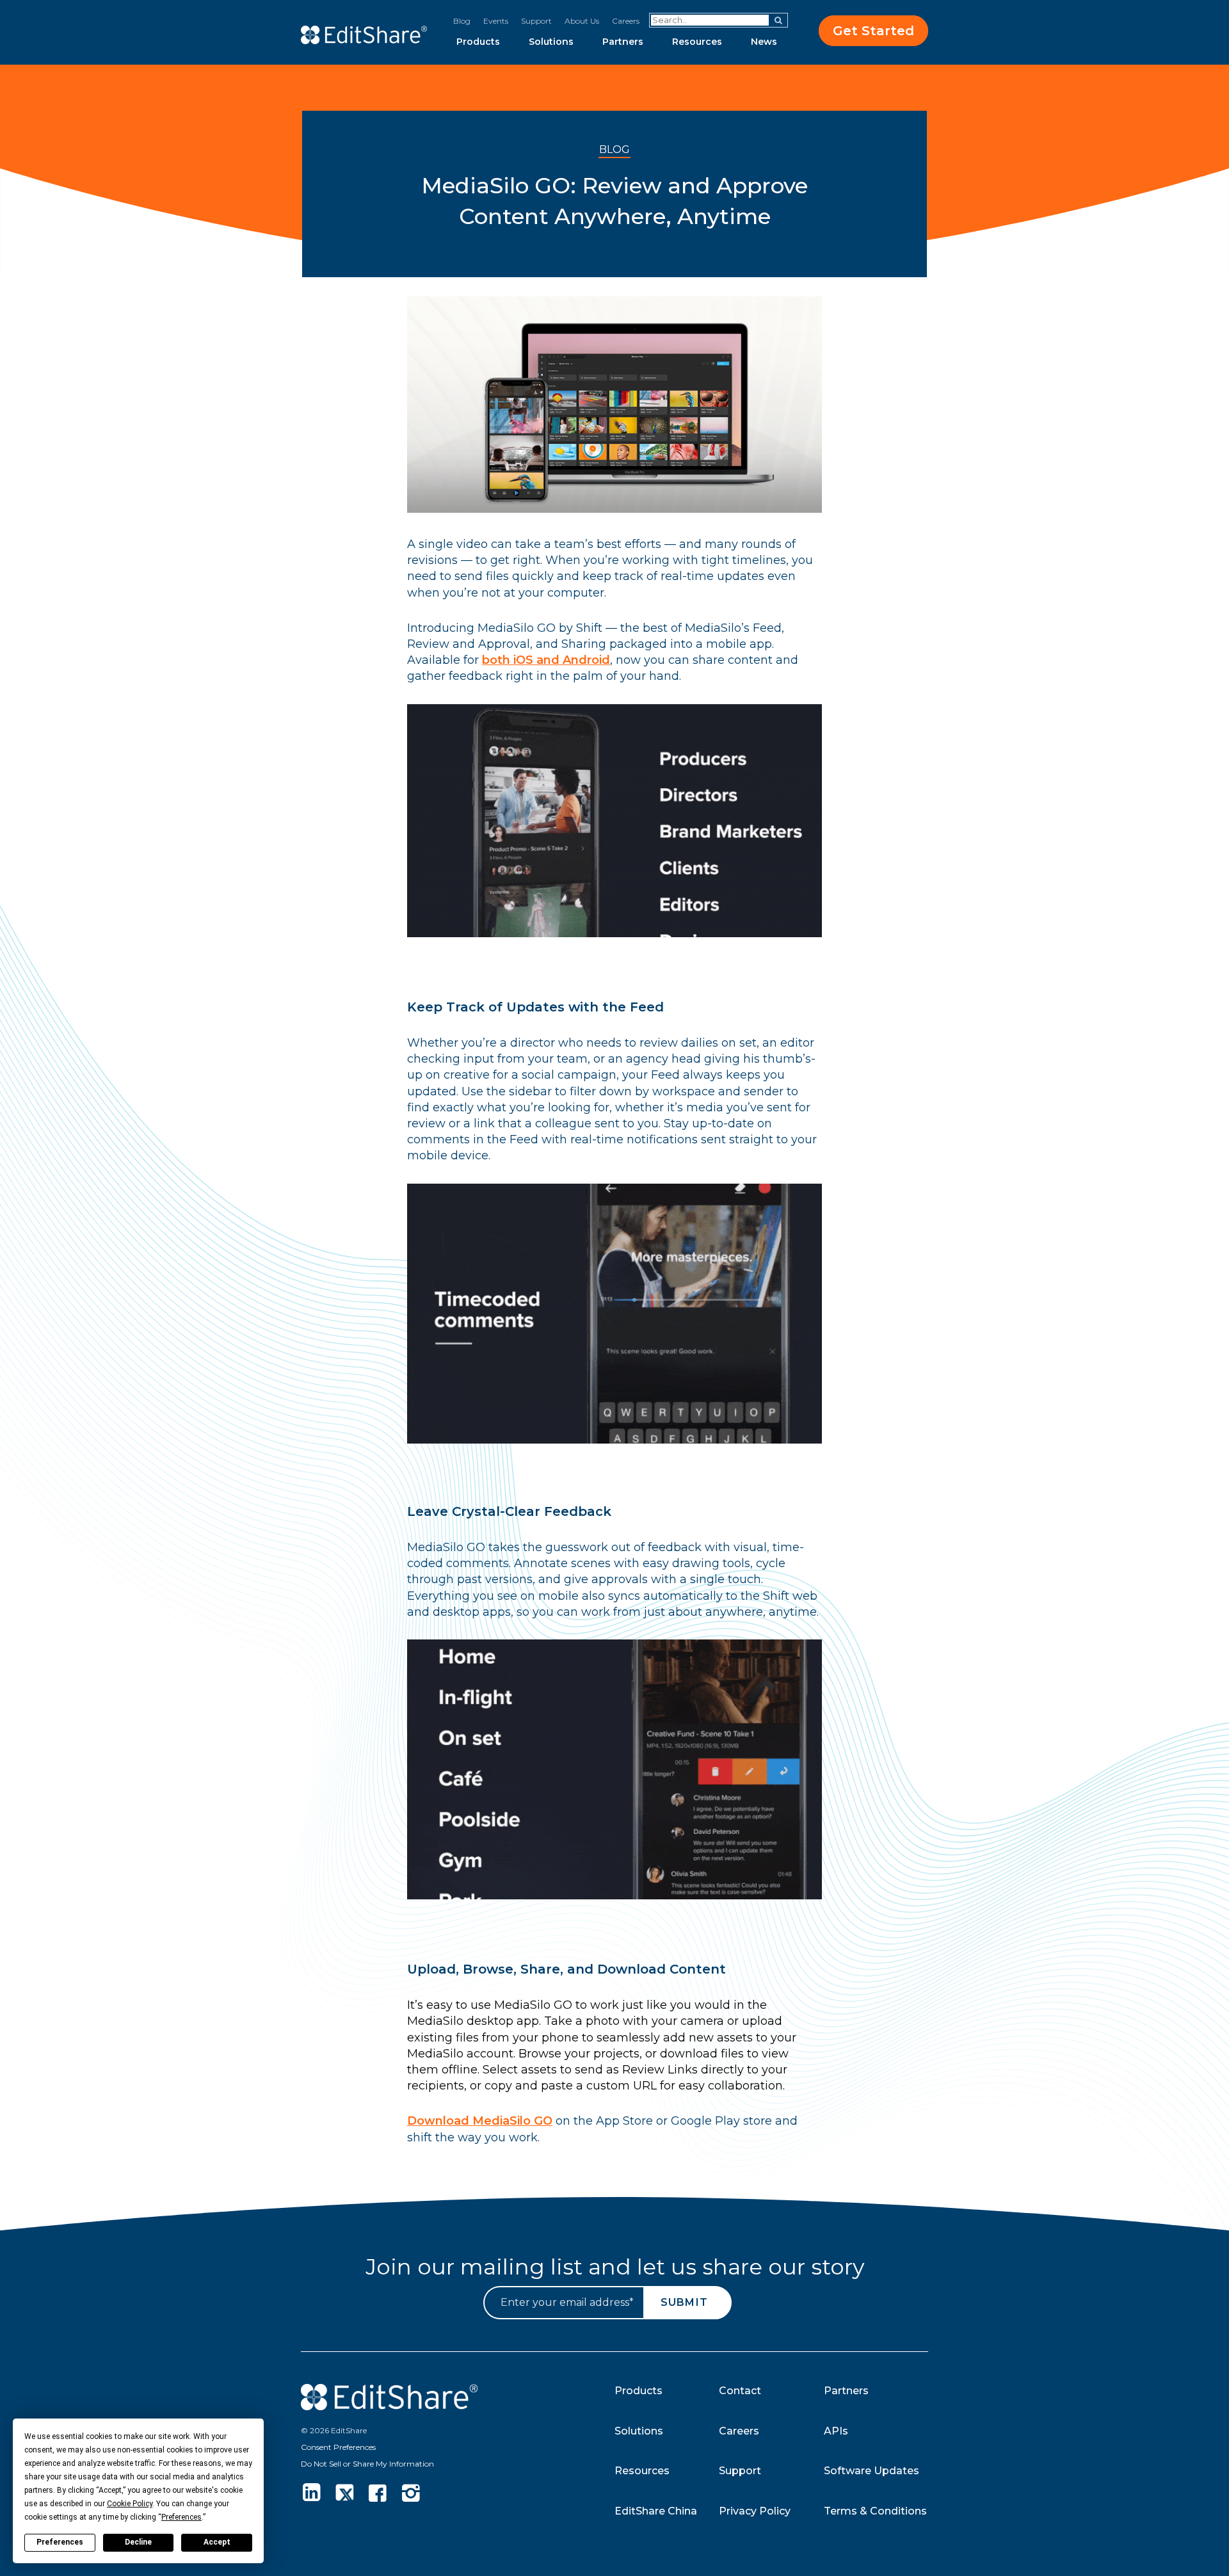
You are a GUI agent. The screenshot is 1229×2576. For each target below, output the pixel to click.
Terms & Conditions (875, 2511)
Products (478, 42)
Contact (740, 2391)
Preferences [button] (181, 2517)
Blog (462, 21)
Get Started (873, 31)
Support (536, 21)
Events (496, 21)
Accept (217, 2542)
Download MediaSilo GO (480, 2121)
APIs (836, 2431)
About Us (582, 21)
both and (546, 660)
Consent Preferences (338, 2447)
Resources (697, 42)
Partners (623, 42)
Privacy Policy (755, 2511)
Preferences (60, 2542)
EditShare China (656, 2511)
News (764, 42)
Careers (626, 21)
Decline (138, 2542)
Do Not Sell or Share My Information (367, 2464)
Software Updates (872, 2471)
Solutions (551, 42)
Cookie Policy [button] (130, 2504)
